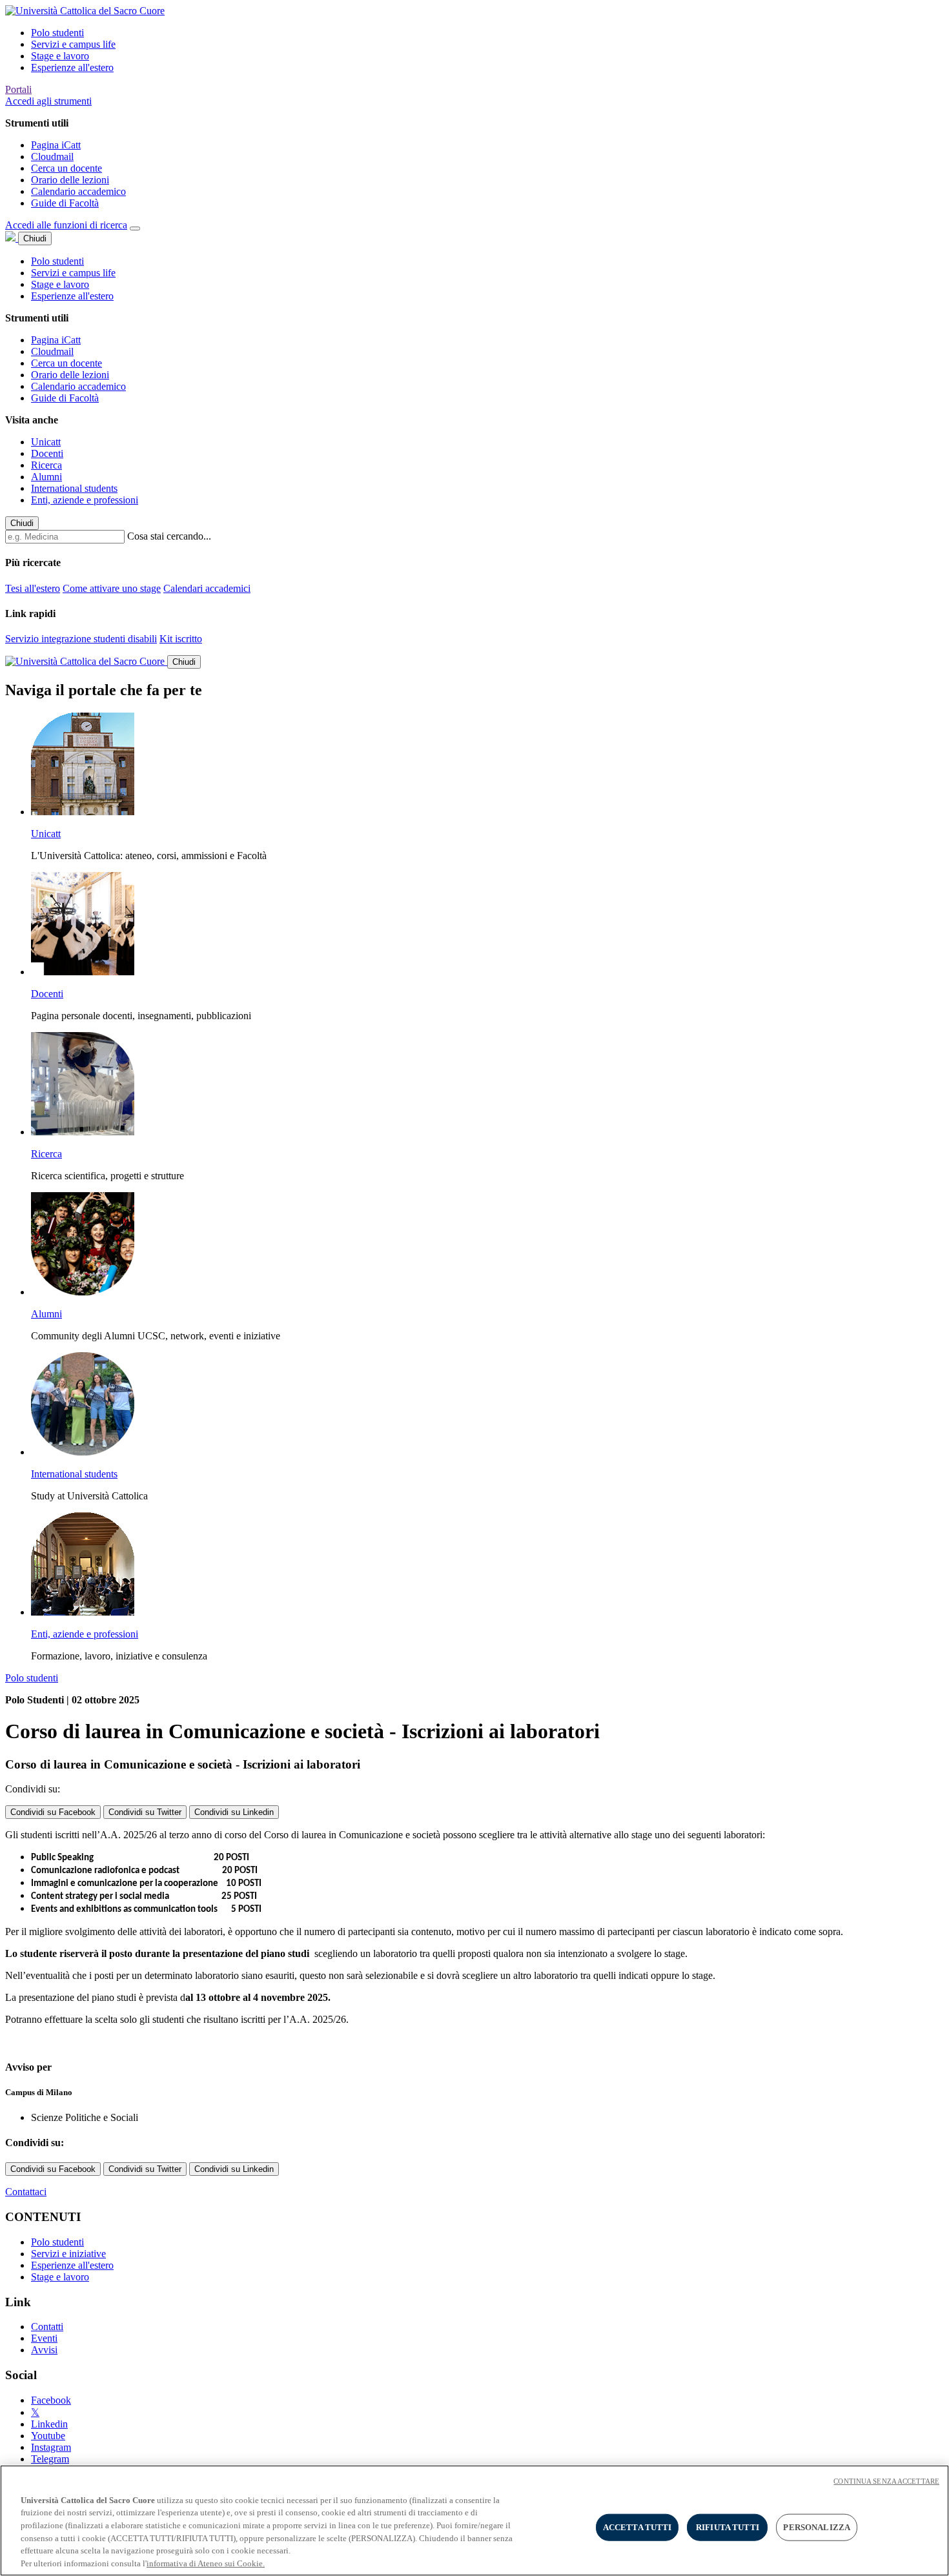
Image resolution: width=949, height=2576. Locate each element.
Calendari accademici (207, 588)
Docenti (47, 453)
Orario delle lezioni (70, 180)
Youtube (48, 2436)
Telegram (50, 2459)
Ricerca (46, 465)
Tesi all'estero (33, 588)
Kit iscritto (181, 639)
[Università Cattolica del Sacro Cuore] (85, 11)
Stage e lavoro (60, 56)
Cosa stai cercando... (169, 536)
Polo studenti (57, 33)
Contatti (47, 2327)
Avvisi (44, 2350)
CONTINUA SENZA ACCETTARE (886, 2481)
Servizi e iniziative (68, 2254)
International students (74, 488)
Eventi (44, 2338)
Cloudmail (52, 157)
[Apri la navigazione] (135, 228)
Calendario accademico (78, 191)
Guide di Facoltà (65, 203)
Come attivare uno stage (112, 588)
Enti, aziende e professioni (85, 500)
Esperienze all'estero (72, 67)
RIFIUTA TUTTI (728, 2527)
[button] (48, 101)
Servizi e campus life (73, 44)
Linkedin (49, 2424)
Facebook (51, 2400)
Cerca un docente (66, 168)
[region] (474, 2520)
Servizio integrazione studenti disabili (81, 639)
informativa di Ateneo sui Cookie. (206, 2563)
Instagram (51, 2447)
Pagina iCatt (56, 145)
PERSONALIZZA (817, 2527)
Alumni (46, 477)
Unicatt (46, 442)
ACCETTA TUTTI (638, 2527)
